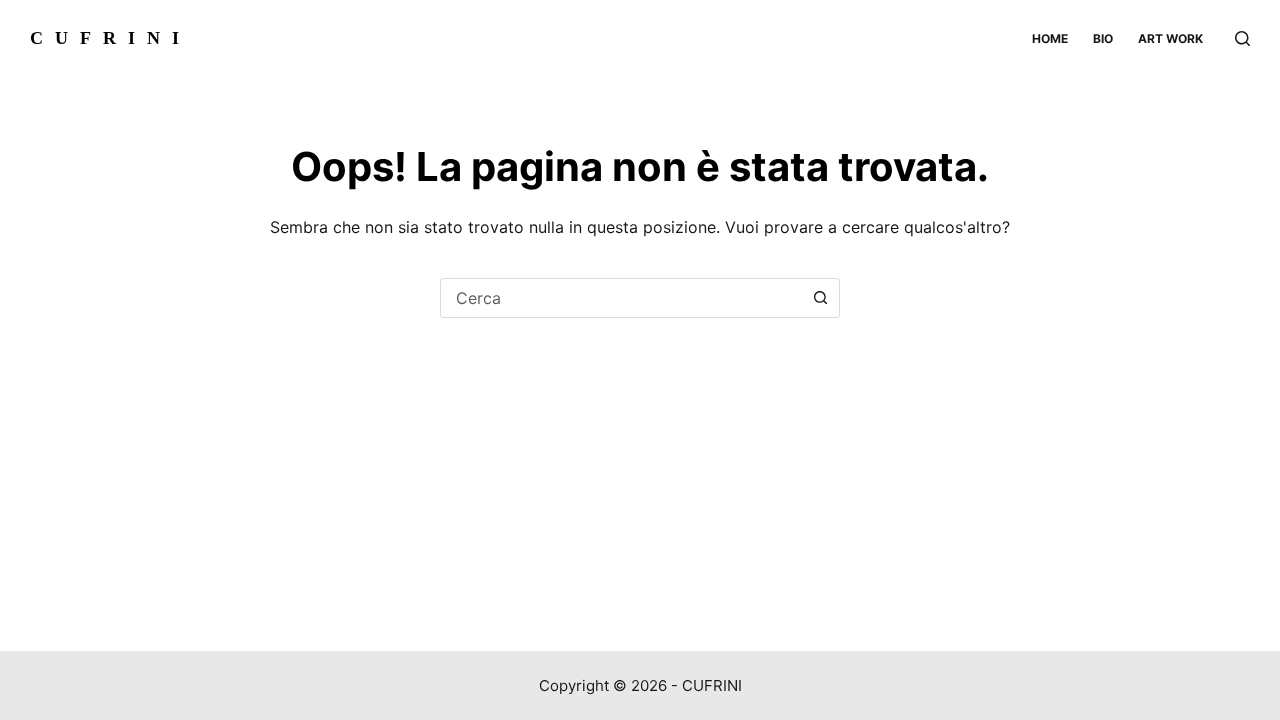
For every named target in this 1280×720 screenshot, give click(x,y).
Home (1050, 38)
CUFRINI (110, 38)
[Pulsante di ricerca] (820, 298)
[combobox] (621, 298)
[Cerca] (1242, 38)
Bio (1103, 38)
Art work (1170, 38)
